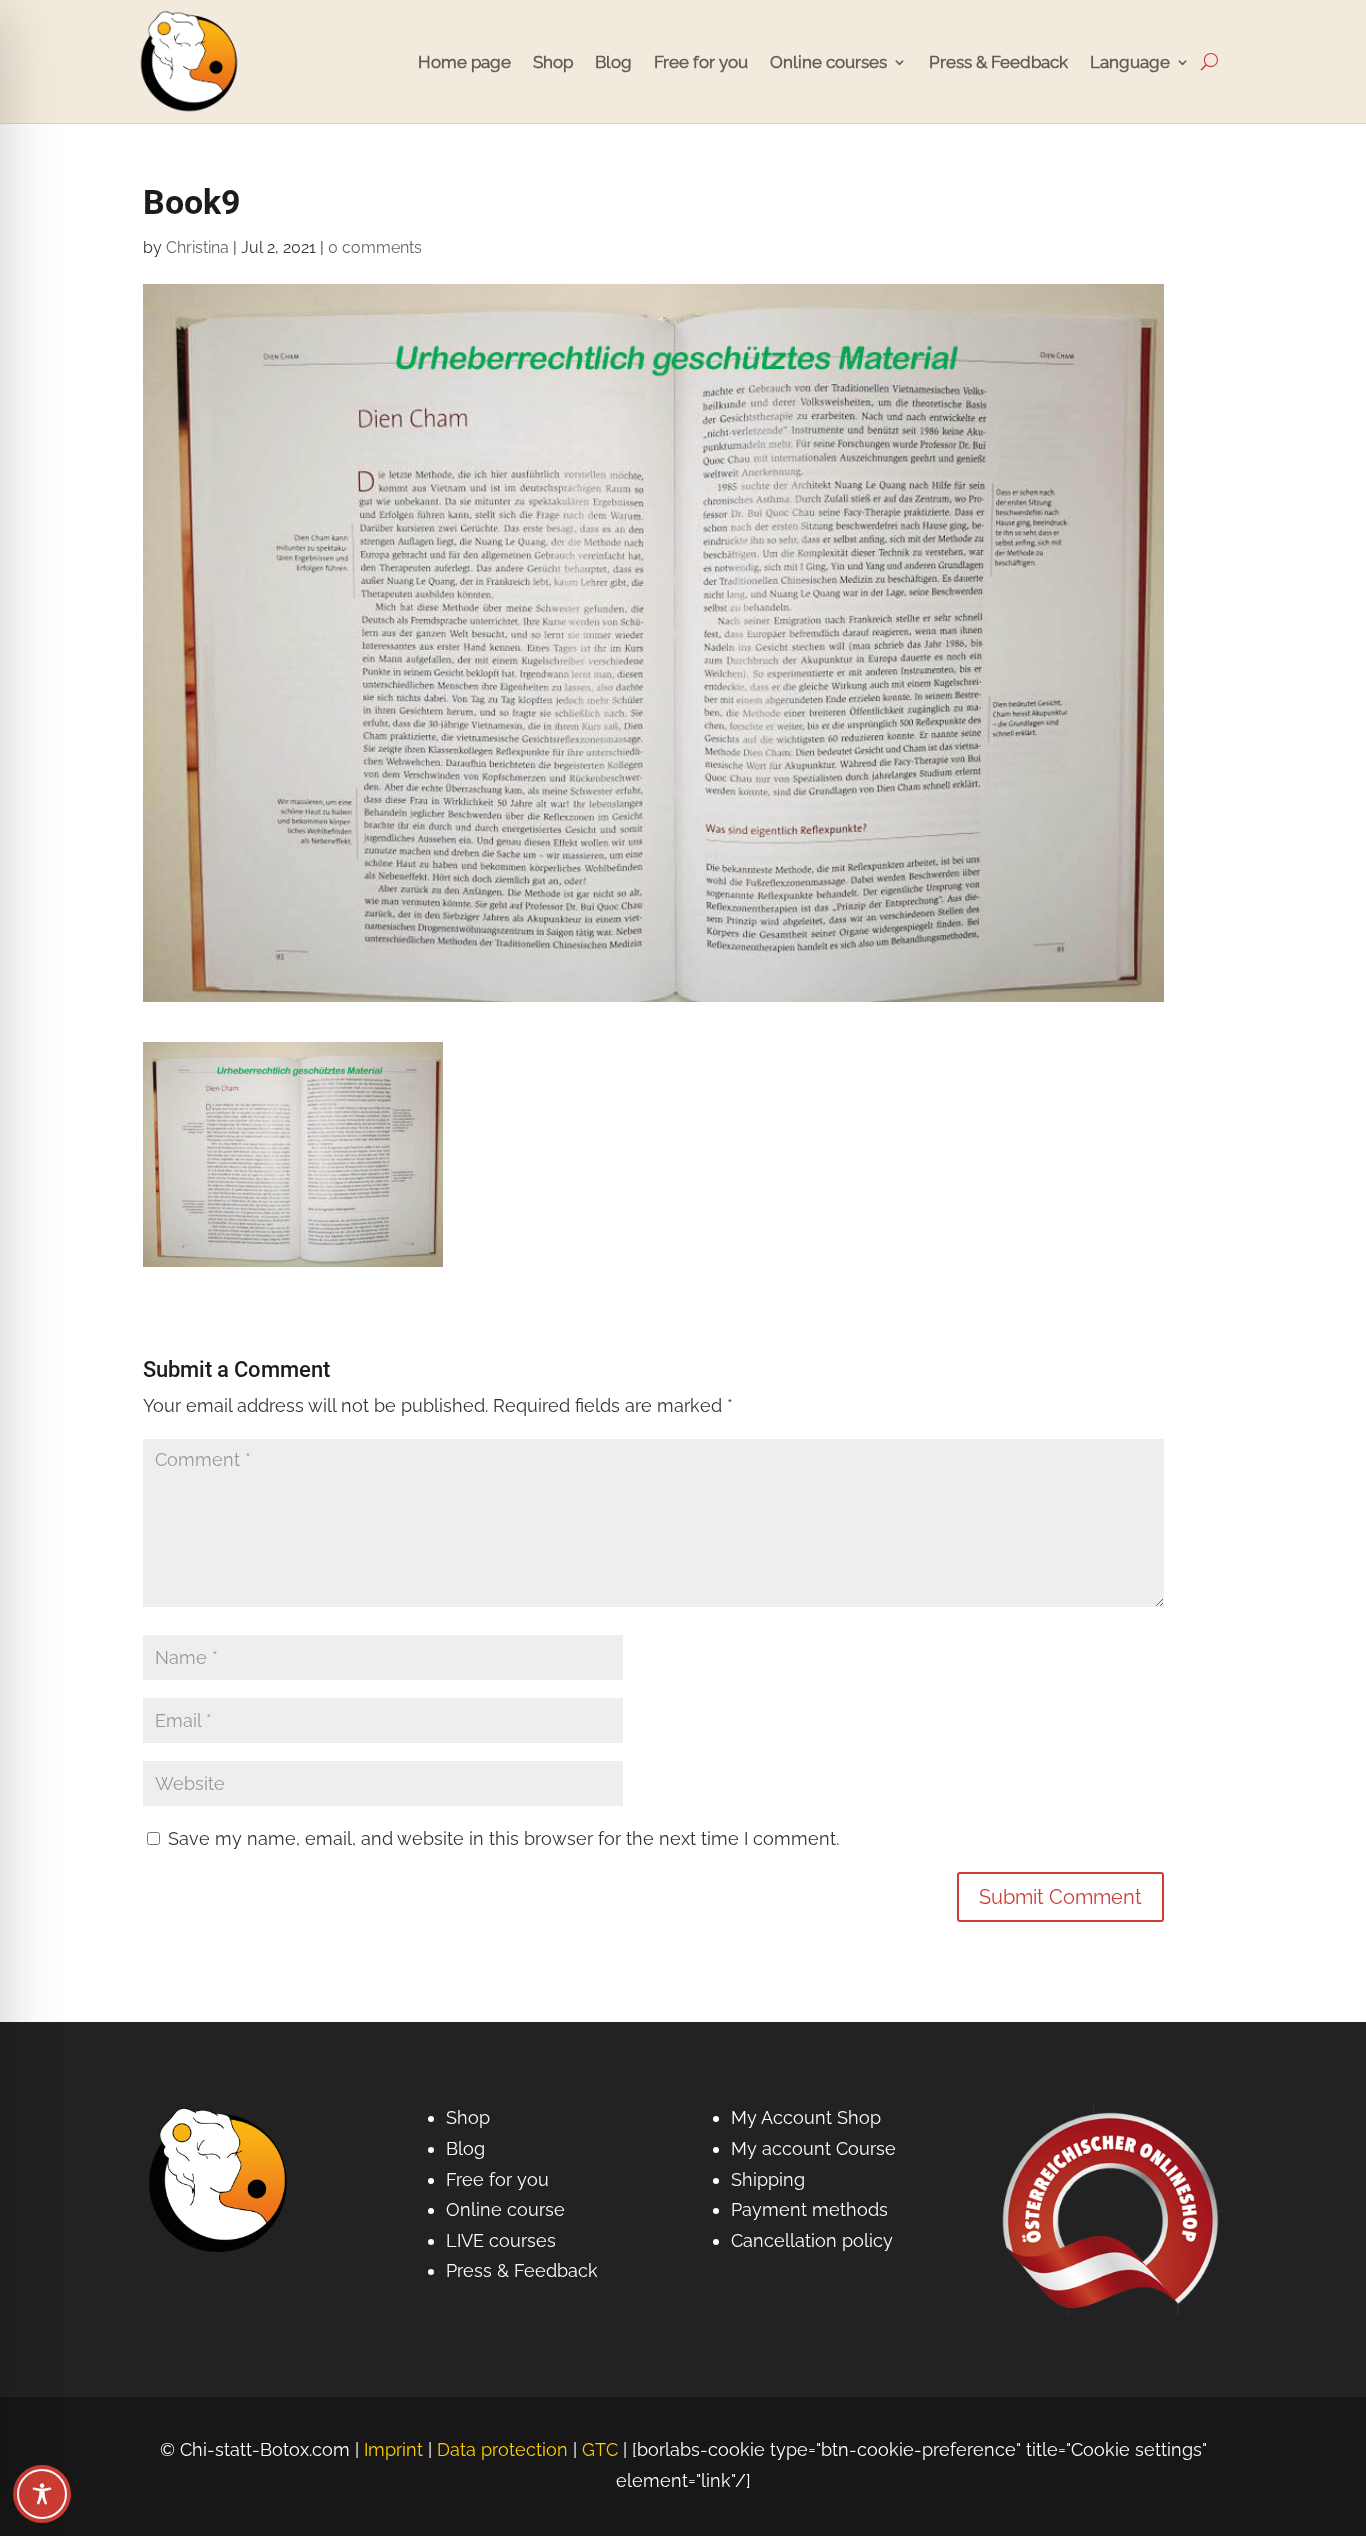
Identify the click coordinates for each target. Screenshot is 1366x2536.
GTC (600, 2449)
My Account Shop (806, 2117)
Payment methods (809, 2209)
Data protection (502, 2449)
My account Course (813, 2148)
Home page (464, 62)
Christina (197, 247)
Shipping (768, 2179)
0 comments (375, 247)
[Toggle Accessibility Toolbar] (42, 2494)
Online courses (828, 62)
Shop (553, 62)
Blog (613, 62)
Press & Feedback (998, 62)
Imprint (393, 2449)
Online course (505, 2209)
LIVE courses (501, 2240)
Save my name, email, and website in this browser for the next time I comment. (503, 1838)
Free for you (701, 62)
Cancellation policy (812, 2240)
